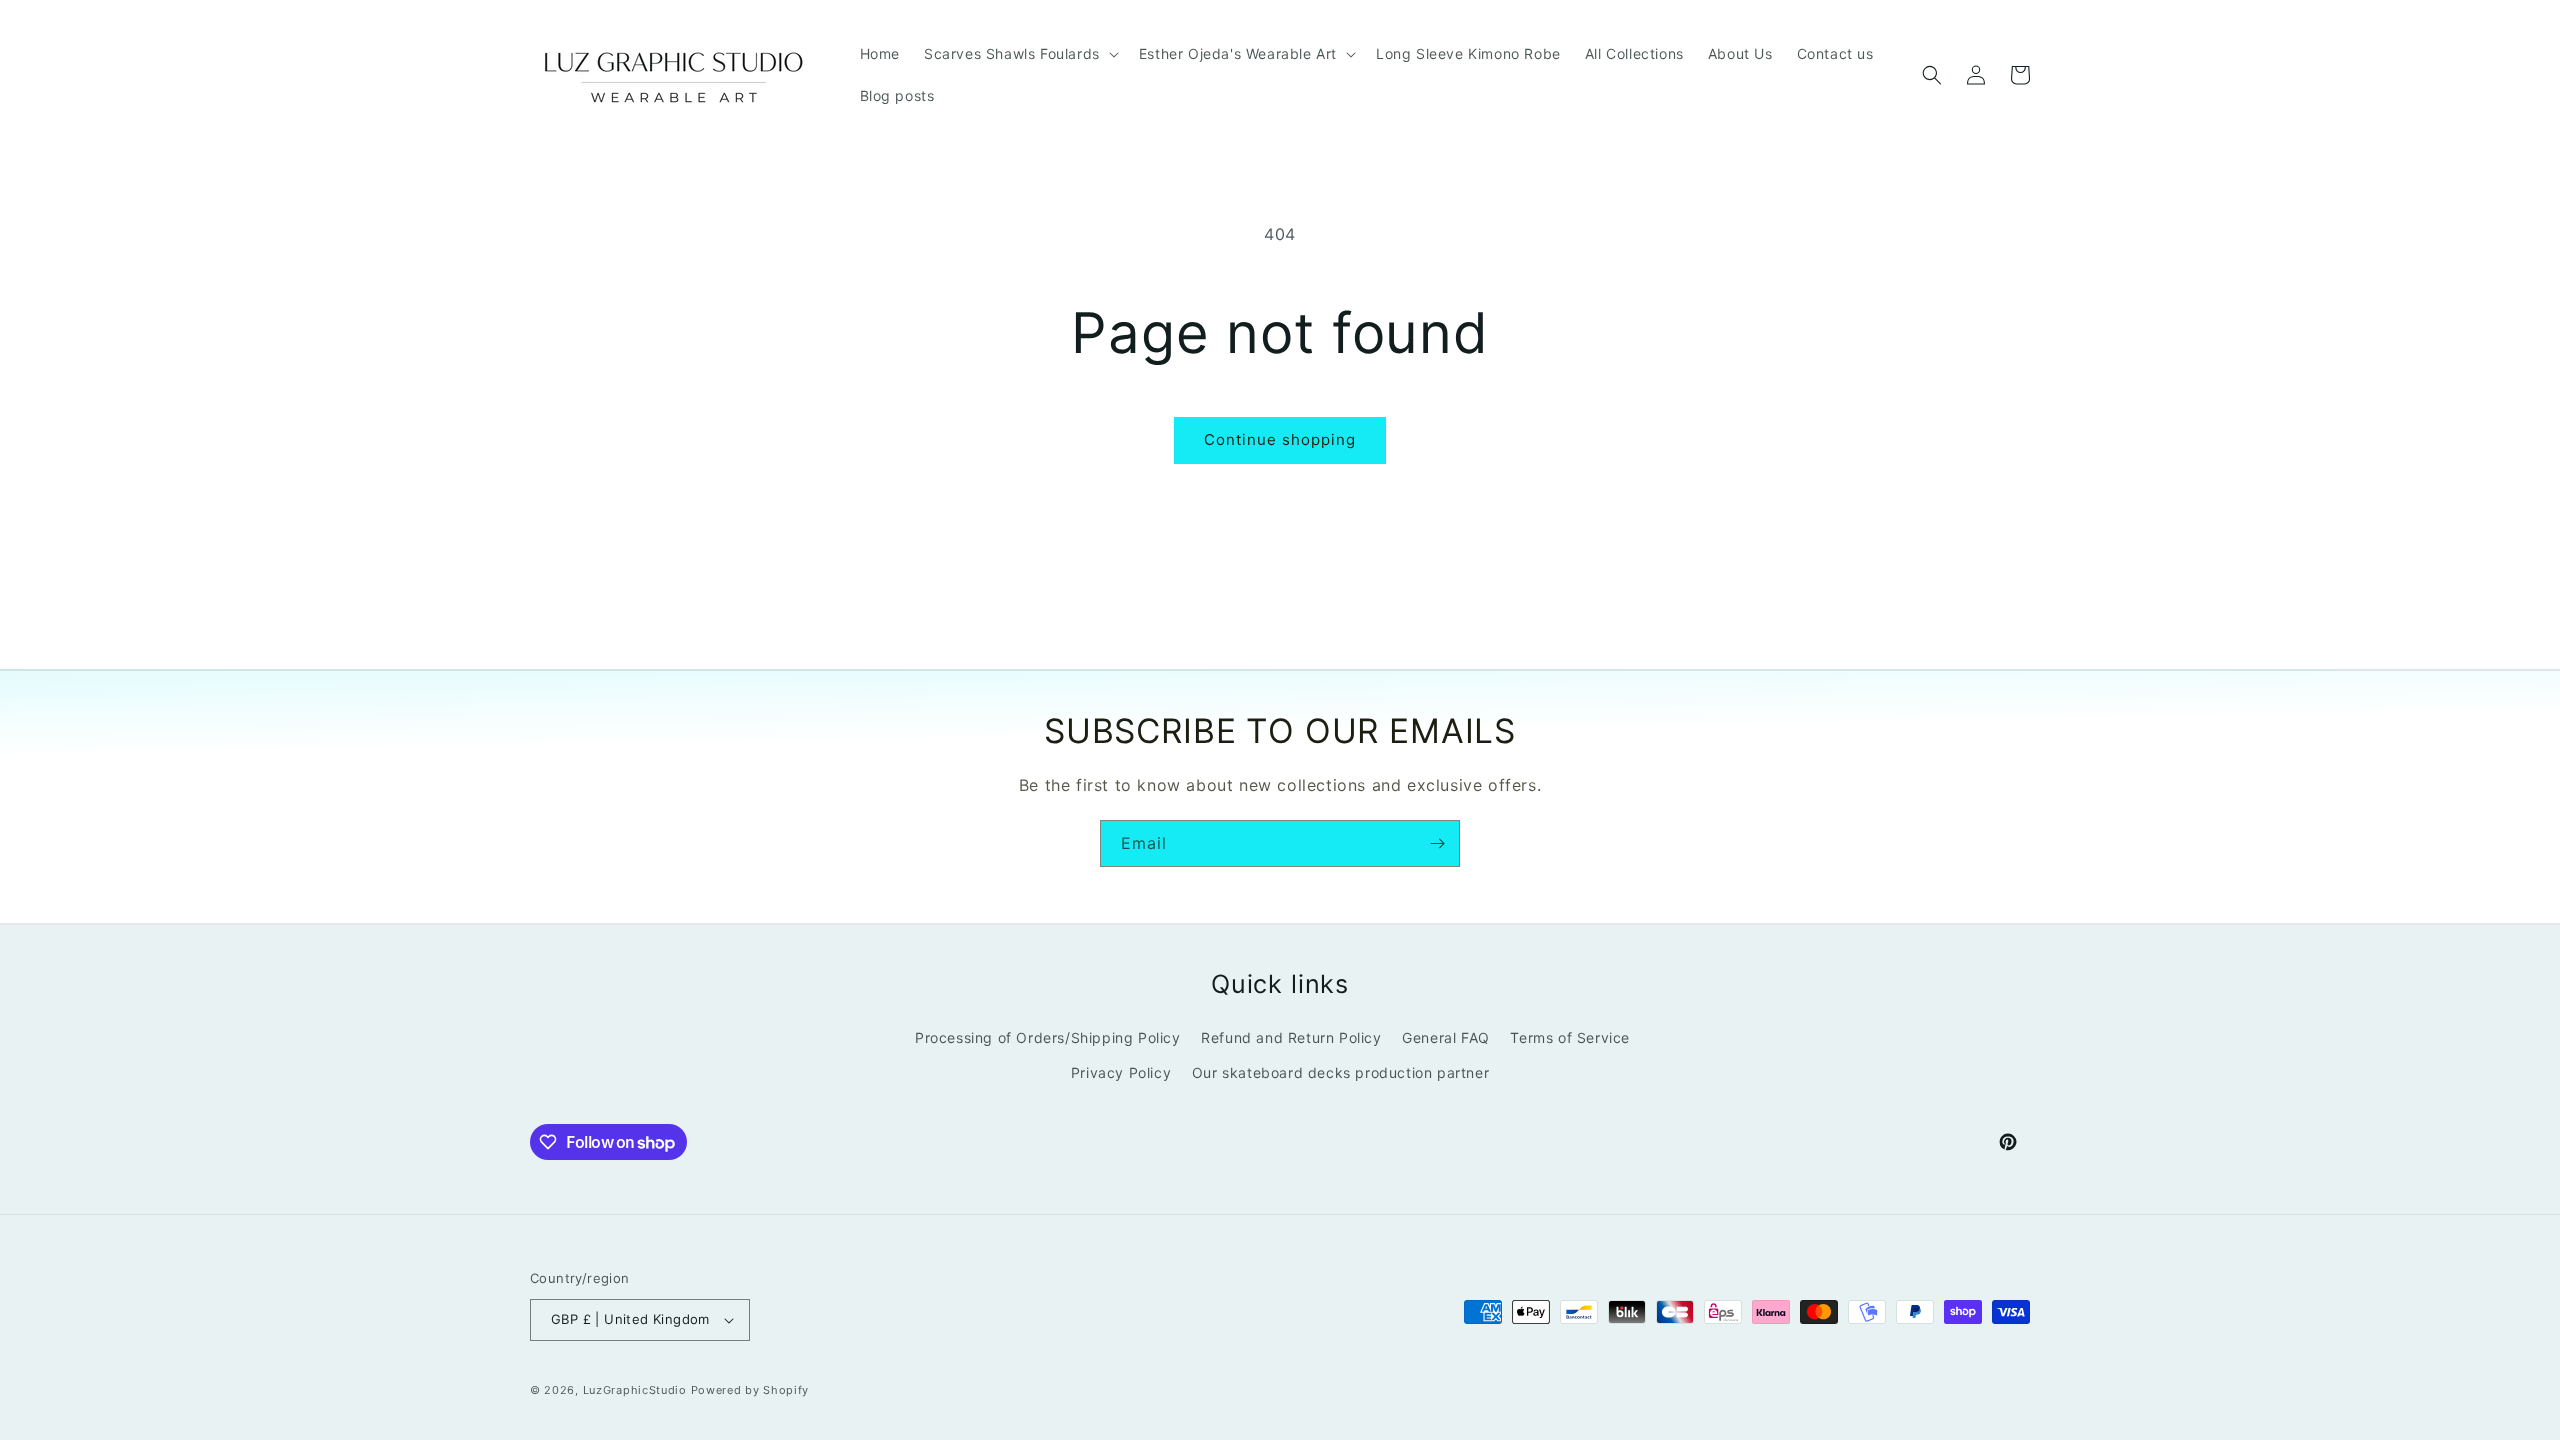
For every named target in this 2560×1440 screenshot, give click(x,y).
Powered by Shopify (750, 1390)
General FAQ (1446, 1037)
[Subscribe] (1437, 843)
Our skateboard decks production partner (1340, 1072)
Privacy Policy (1121, 1072)
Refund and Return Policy (1291, 1037)
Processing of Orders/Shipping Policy (1048, 1037)
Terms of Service (1570, 1037)
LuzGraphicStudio (635, 1390)
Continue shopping (1280, 439)
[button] (1019, 54)
